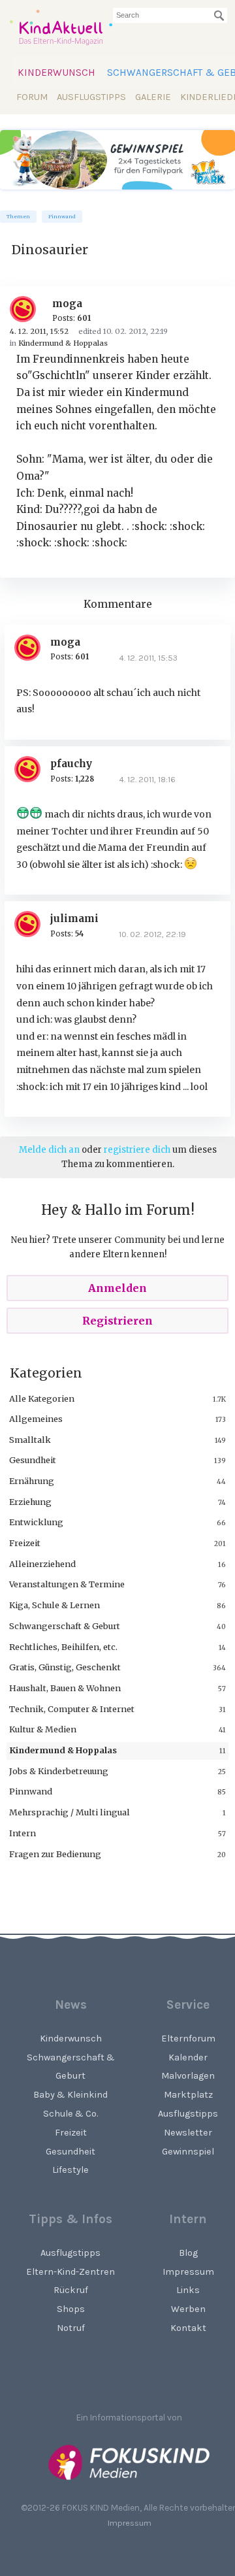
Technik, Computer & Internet (72, 1709)
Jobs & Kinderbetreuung (59, 1771)
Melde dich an (49, 1150)
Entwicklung (36, 1522)
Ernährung (32, 1481)
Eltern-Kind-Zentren (70, 2272)
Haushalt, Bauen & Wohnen (65, 1688)
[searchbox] (170, 15)
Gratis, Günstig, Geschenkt (65, 1667)
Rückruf (71, 2290)
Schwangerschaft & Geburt (65, 1626)
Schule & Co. (70, 2114)
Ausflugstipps (91, 97)
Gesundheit (33, 1460)
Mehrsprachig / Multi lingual (70, 1812)
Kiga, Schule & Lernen (55, 1605)
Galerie (153, 97)
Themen (18, 217)
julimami (74, 918)
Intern (23, 1833)
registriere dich (137, 1150)
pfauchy (71, 764)
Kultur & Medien (43, 1729)
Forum (32, 97)
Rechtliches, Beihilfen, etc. (63, 1647)
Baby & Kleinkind (70, 2095)
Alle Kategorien (42, 1398)
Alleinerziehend (42, 1564)
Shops (71, 2309)
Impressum (130, 2523)
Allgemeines (36, 1419)
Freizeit (25, 1543)
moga (67, 304)
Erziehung (30, 1502)
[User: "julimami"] (32, 924)
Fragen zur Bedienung (55, 1854)
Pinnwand (62, 217)
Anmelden (117, 1288)
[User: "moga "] (28, 309)
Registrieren (117, 1321)
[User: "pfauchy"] (32, 769)
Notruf (71, 2328)
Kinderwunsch (56, 73)
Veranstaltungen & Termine (67, 1584)
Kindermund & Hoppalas (63, 1750)
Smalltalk (30, 1440)
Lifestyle (70, 2170)
